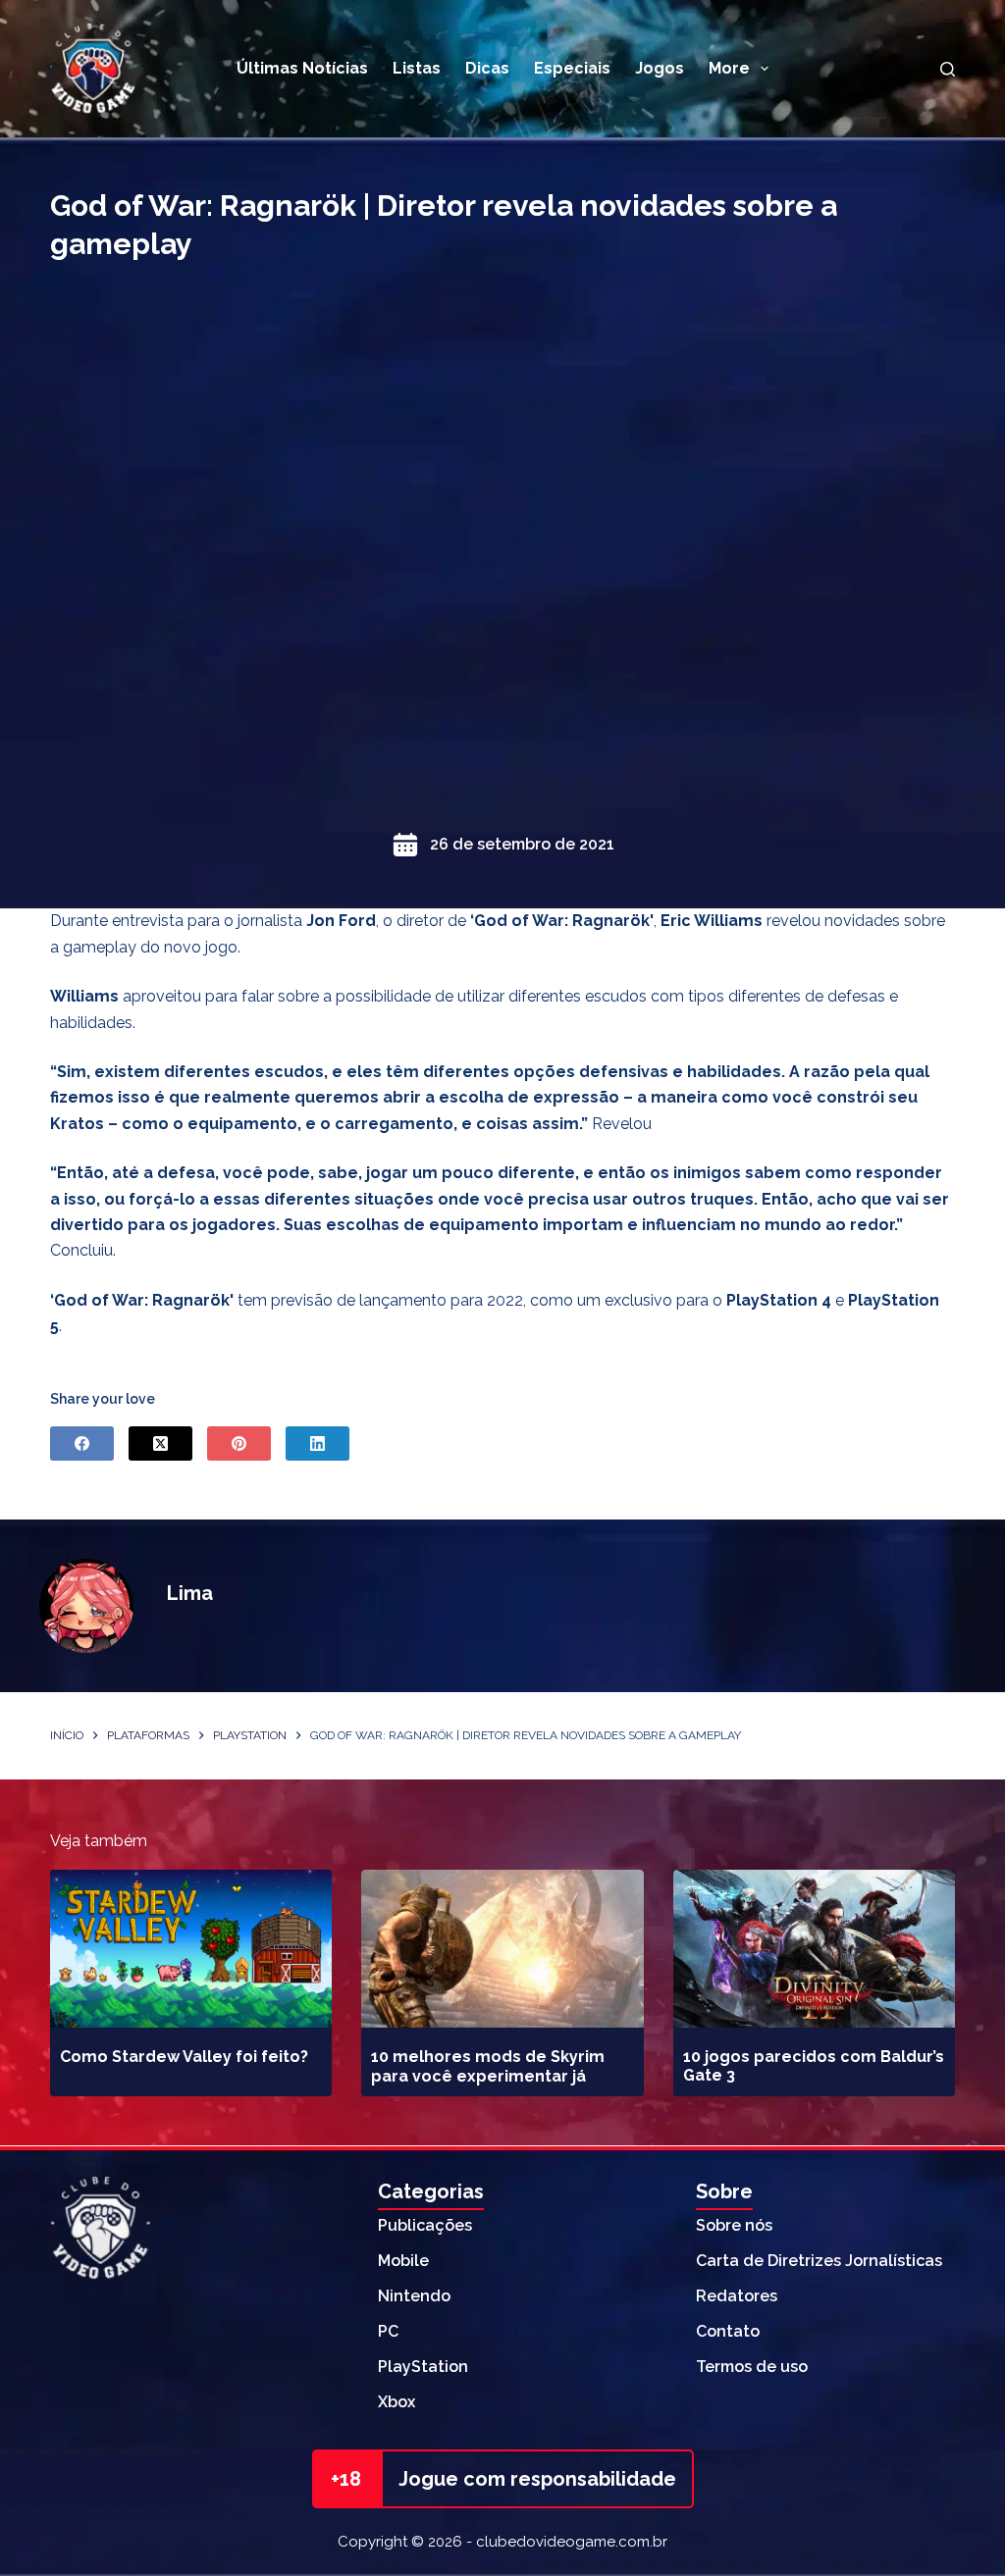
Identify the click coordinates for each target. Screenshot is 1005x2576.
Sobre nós (734, 2225)
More (729, 68)
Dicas (487, 68)
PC (388, 2331)
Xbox (397, 2402)
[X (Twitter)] (160, 1443)
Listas (417, 68)
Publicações (425, 2225)
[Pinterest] (239, 1443)
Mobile (403, 2261)
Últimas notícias (302, 68)
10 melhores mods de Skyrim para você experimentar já (488, 2066)
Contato (728, 2331)
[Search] (948, 69)
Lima (190, 1593)
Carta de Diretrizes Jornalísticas (819, 2261)
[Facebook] (82, 1443)
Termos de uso (752, 2367)
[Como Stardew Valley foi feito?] (191, 1949)
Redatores (737, 2296)
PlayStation (423, 2367)
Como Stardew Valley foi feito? (184, 2057)
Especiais (572, 68)
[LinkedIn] (317, 1443)
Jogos (660, 68)
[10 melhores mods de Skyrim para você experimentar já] (502, 1949)
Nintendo (414, 2296)
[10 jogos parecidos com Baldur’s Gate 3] (814, 1949)
